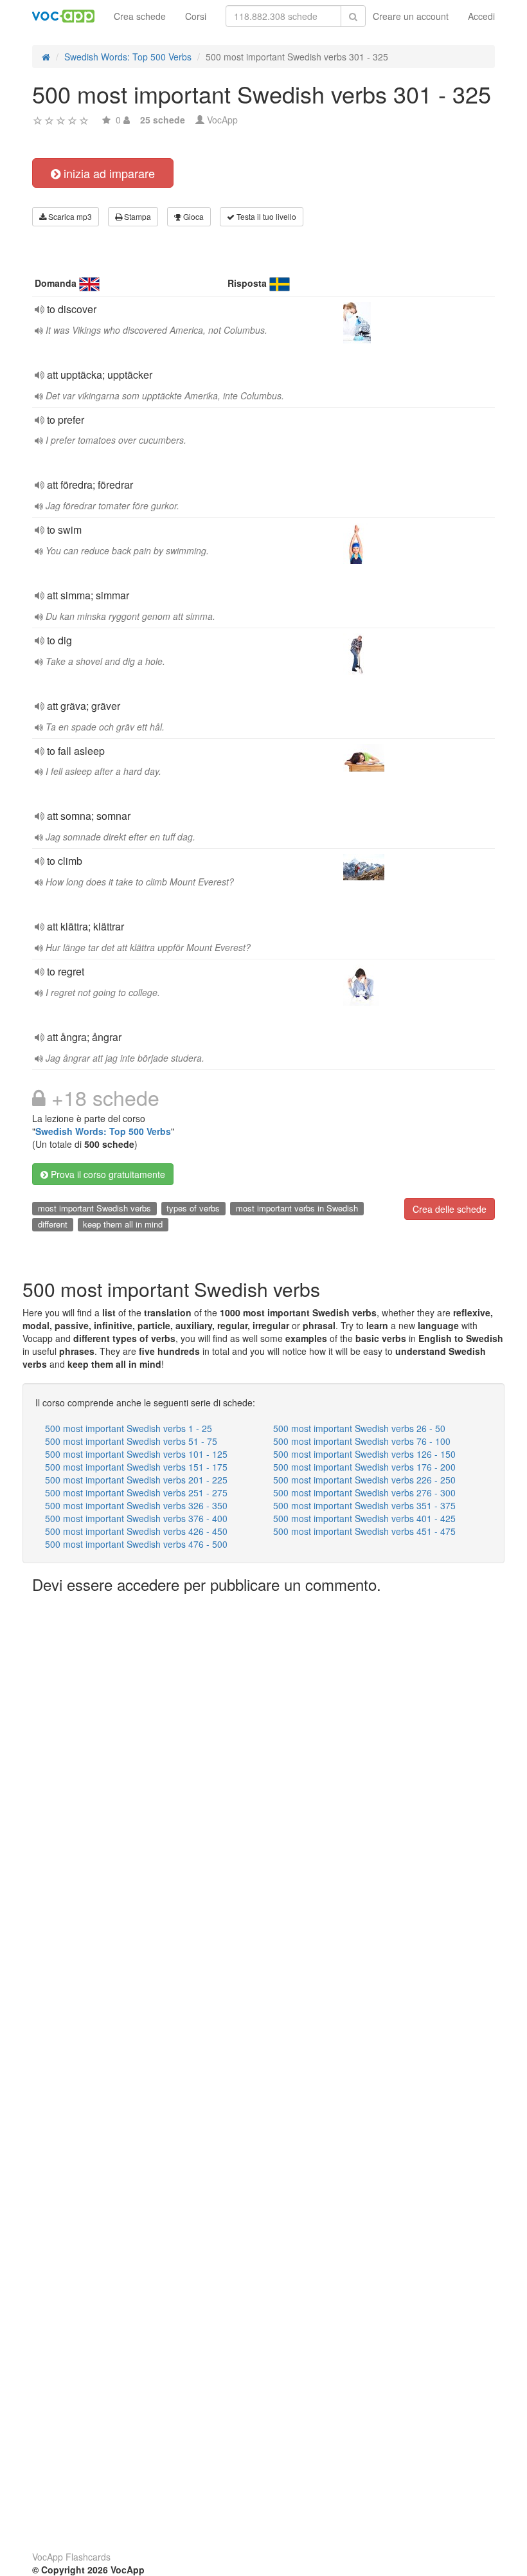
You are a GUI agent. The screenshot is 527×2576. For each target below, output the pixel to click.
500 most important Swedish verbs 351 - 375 (364, 1505)
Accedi (481, 16)
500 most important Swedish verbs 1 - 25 (129, 1428)
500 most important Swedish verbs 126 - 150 (364, 1454)
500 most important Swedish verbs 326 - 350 (136, 1505)
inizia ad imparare (108, 173)
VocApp (222, 120)
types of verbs (193, 1208)
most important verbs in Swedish (297, 1208)
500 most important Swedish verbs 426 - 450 (136, 1531)
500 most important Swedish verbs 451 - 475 (364, 1531)
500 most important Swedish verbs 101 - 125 (136, 1454)
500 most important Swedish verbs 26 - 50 (359, 1428)
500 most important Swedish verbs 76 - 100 (362, 1441)
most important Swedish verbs (94, 1208)
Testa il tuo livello (265, 216)
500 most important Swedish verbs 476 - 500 (136, 1544)
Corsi (196, 16)
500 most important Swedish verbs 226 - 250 (364, 1480)
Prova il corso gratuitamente (107, 1174)
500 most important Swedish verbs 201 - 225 (136, 1480)
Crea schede (140, 16)
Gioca (192, 216)
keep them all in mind (123, 1224)
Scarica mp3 (69, 216)
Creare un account (411, 16)
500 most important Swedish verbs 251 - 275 (136, 1492)
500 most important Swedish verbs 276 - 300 (364, 1492)
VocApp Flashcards (71, 2557)
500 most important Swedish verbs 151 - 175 (136, 1467)
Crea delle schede (450, 1209)
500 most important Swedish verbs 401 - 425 (364, 1518)
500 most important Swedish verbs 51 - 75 (131, 1441)
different (53, 1224)
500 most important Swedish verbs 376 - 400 (136, 1518)
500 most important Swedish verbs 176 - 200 (364, 1467)
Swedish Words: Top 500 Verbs (103, 1131)
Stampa (137, 216)
